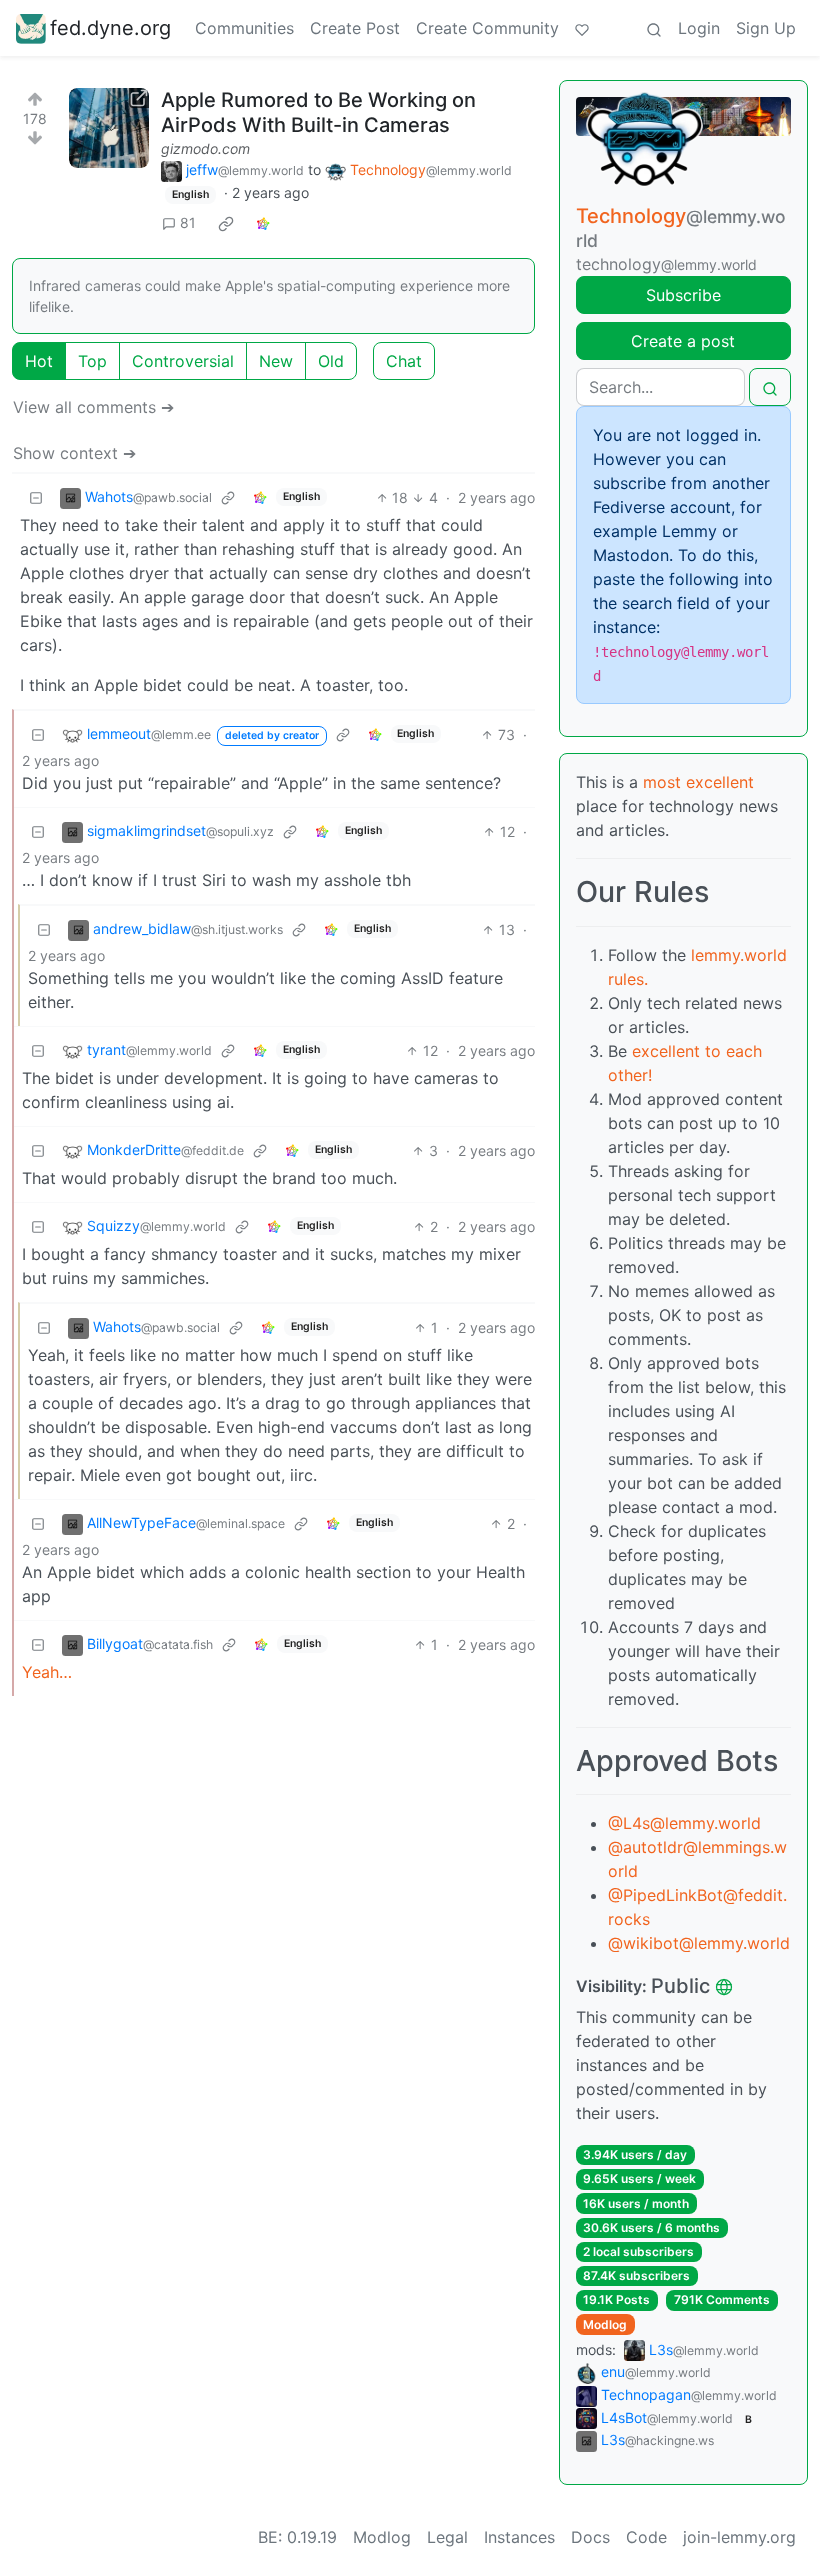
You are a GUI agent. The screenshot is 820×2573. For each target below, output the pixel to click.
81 (188, 222)
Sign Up (766, 28)
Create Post (355, 28)
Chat (404, 361)
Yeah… (47, 1672)
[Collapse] (36, 497)
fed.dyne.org (110, 28)
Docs (590, 2537)
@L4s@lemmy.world (684, 1823)
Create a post (683, 341)
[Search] (654, 28)
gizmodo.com (205, 148)
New (276, 361)
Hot (39, 361)
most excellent (698, 782)
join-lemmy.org (739, 2537)
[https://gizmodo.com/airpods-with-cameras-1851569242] (109, 128)
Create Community (487, 28)
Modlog (605, 2324)
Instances (519, 2537)
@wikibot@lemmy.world (699, 1943)
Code (646, 2537)
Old (331, 361)
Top (92, 361)
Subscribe (683, 295)
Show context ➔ (74, 453)
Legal (447, 2537)
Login (699, 28)
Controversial (183, 361)
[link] (226, 223)
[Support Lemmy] (582, 28)
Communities (244, 28)
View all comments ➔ (93, 407)
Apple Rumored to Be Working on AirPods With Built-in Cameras (318, 112)
